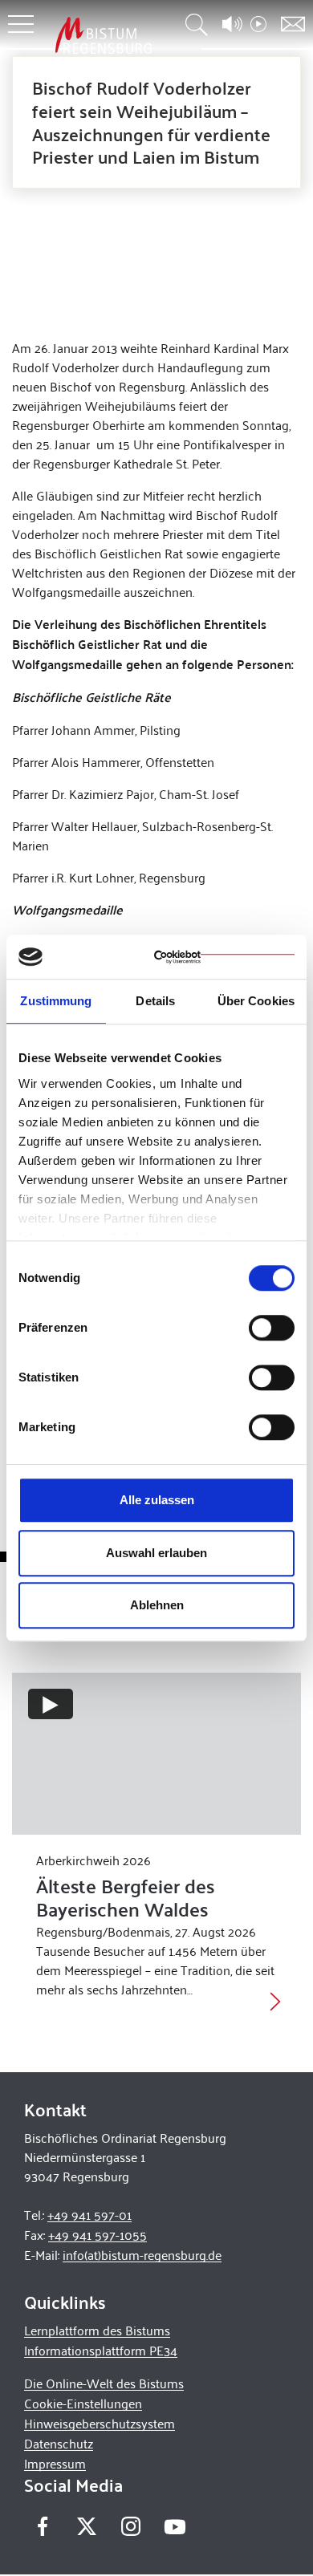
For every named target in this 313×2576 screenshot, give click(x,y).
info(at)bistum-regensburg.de (142, 2255)
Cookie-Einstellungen (83, 2403)
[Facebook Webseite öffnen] (42, 2527)
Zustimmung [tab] (56, 1001)
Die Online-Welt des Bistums (104, 2383)
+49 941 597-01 (89, 2215)
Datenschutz (59, 2443)
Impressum (55, 2463)
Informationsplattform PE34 (101, 2350)
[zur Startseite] (104, 35)
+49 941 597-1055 (98, 2235)
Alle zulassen (157, 1500)
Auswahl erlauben (156, 1553)
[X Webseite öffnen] (86, 2527)
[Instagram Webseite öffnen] (130, 2527)
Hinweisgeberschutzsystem (100, 2423)
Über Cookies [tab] (256, 1001)
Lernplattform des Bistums (97, 2330)
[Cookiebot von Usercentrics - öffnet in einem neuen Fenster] (224, 957)
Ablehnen (157, 1605)
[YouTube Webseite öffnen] (175, 2525)
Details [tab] (155, 1001)
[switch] (272, 1328)
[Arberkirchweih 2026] (156, 1754)
